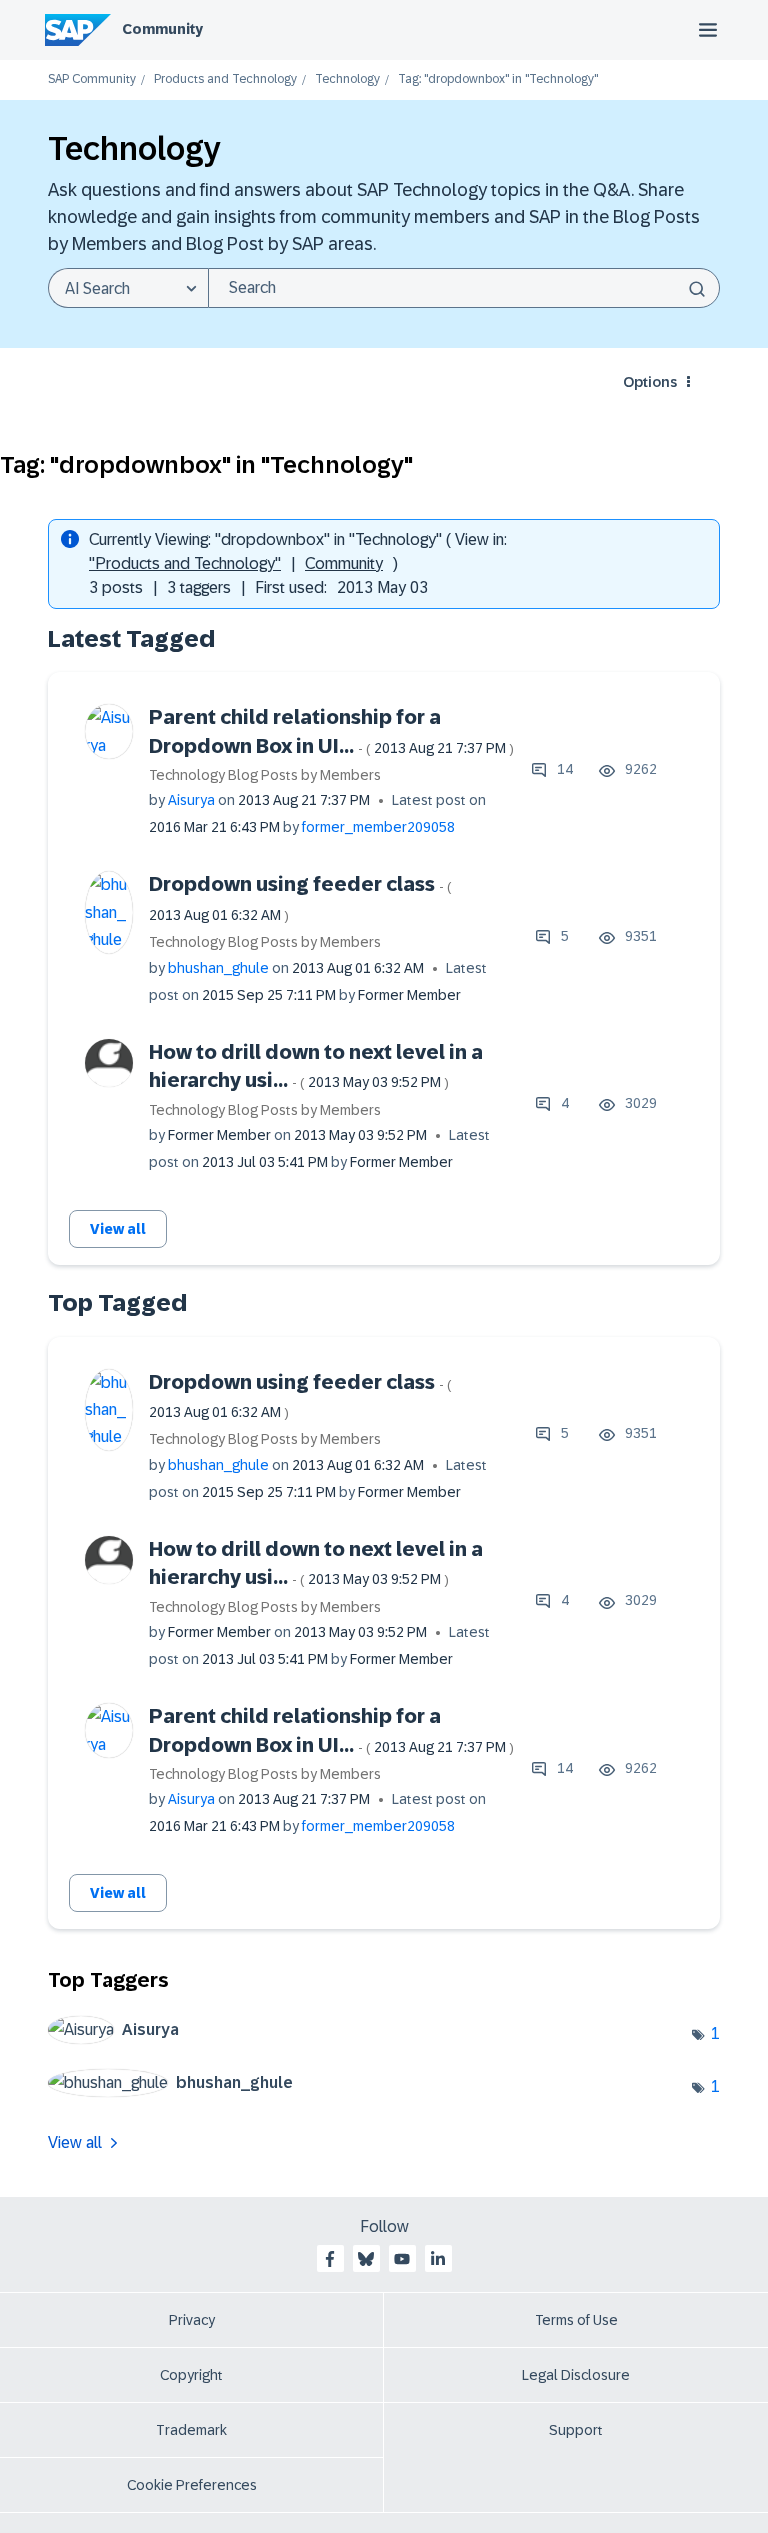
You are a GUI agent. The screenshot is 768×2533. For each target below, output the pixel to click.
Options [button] (650, 382)
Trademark (191, 2430)
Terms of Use (576, 2320)
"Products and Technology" (185, 563)
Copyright (191, 2375)
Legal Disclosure (576, 2375)
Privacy (192, 2320)
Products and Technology (225, 79)
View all (118, 1229)
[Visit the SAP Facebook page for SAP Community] (330, 2259)
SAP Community (92, 79)
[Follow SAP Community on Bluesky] (366, 2259)
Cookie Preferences (192, 2485)
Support (576, 2430)
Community (162, 29)
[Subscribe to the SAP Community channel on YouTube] (402, 2259)
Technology (347, 79)
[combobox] (464, 288)
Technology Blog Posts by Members (265, 775)
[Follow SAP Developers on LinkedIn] (438, 2259)
